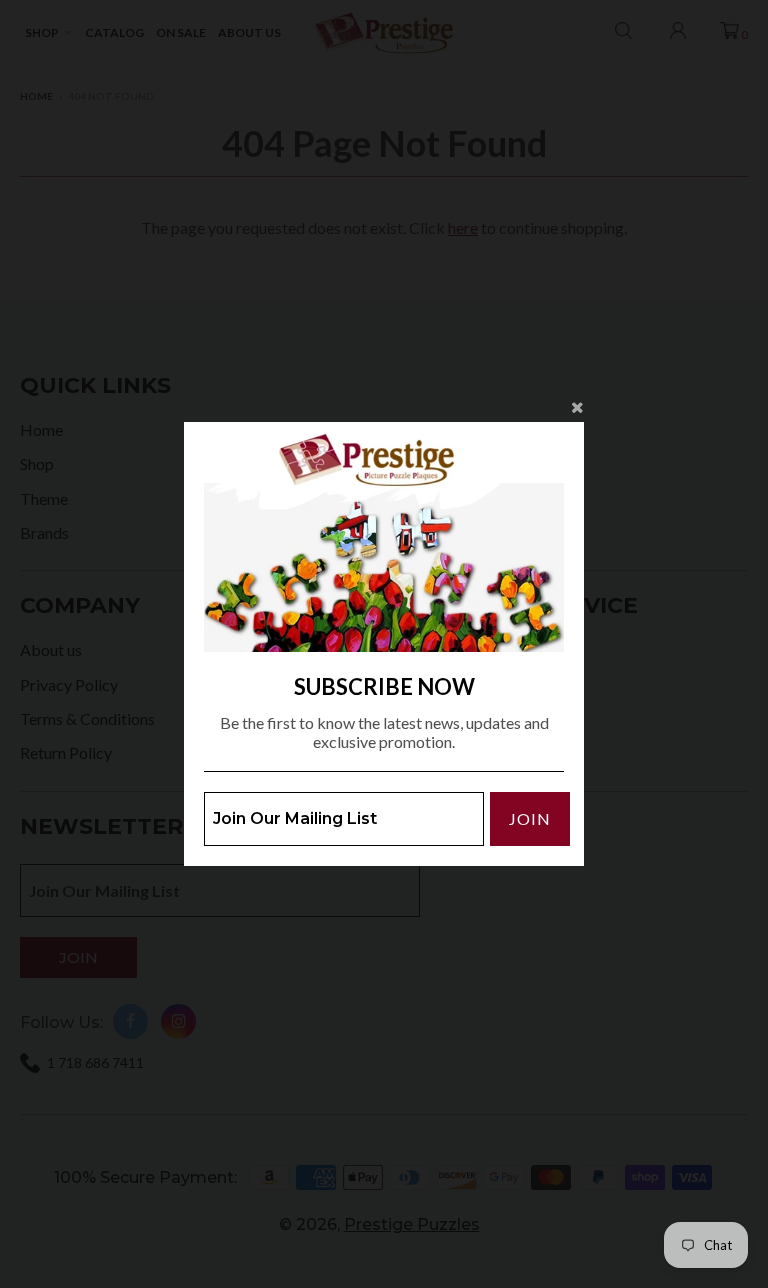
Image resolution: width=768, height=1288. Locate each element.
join (530, 818)
